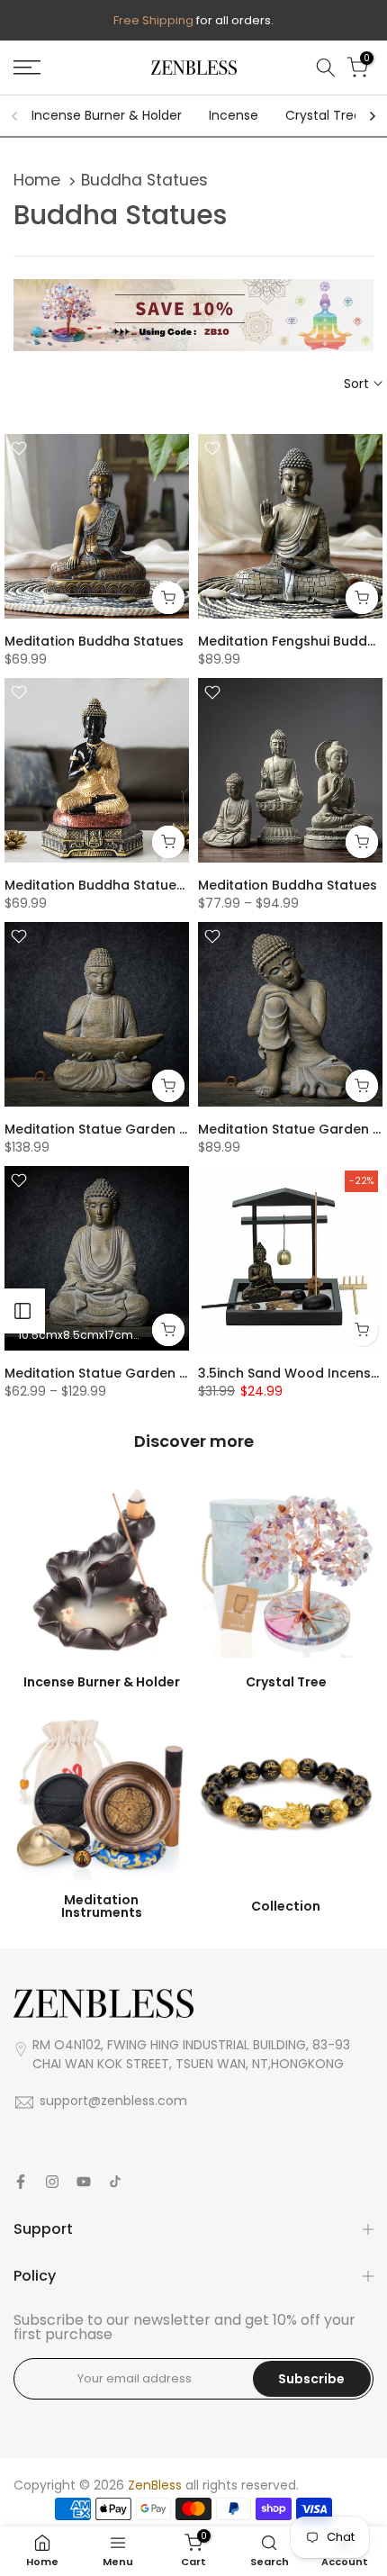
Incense (234, 115)
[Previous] (15, 116)
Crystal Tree (324, 115)
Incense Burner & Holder (107, 115)
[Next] (372, 116)
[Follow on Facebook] (21, 2182)
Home (37, 180)
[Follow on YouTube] (84, 2182)
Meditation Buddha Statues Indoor (118, 885)
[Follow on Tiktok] (115, 2182)
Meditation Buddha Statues (94, 641)
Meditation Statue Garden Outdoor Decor (142, 1129)
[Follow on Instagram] (52, 2182)
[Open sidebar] (22, 1311)
